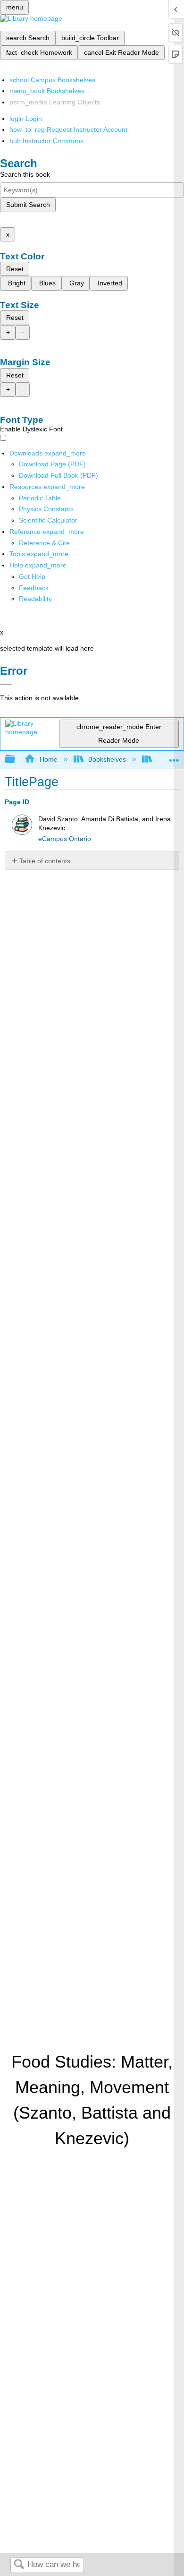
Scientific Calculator (48, 520)
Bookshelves (107, 759)
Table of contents (45, 861)
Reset (15, 269)
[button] (34, 588)
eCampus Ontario (65, 839)
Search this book (25, 174)
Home (48, 759)
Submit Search (28, 205)
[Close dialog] (6, 684)
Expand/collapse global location (174, 757)
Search (19, 2565)
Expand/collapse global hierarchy (16, 760)
